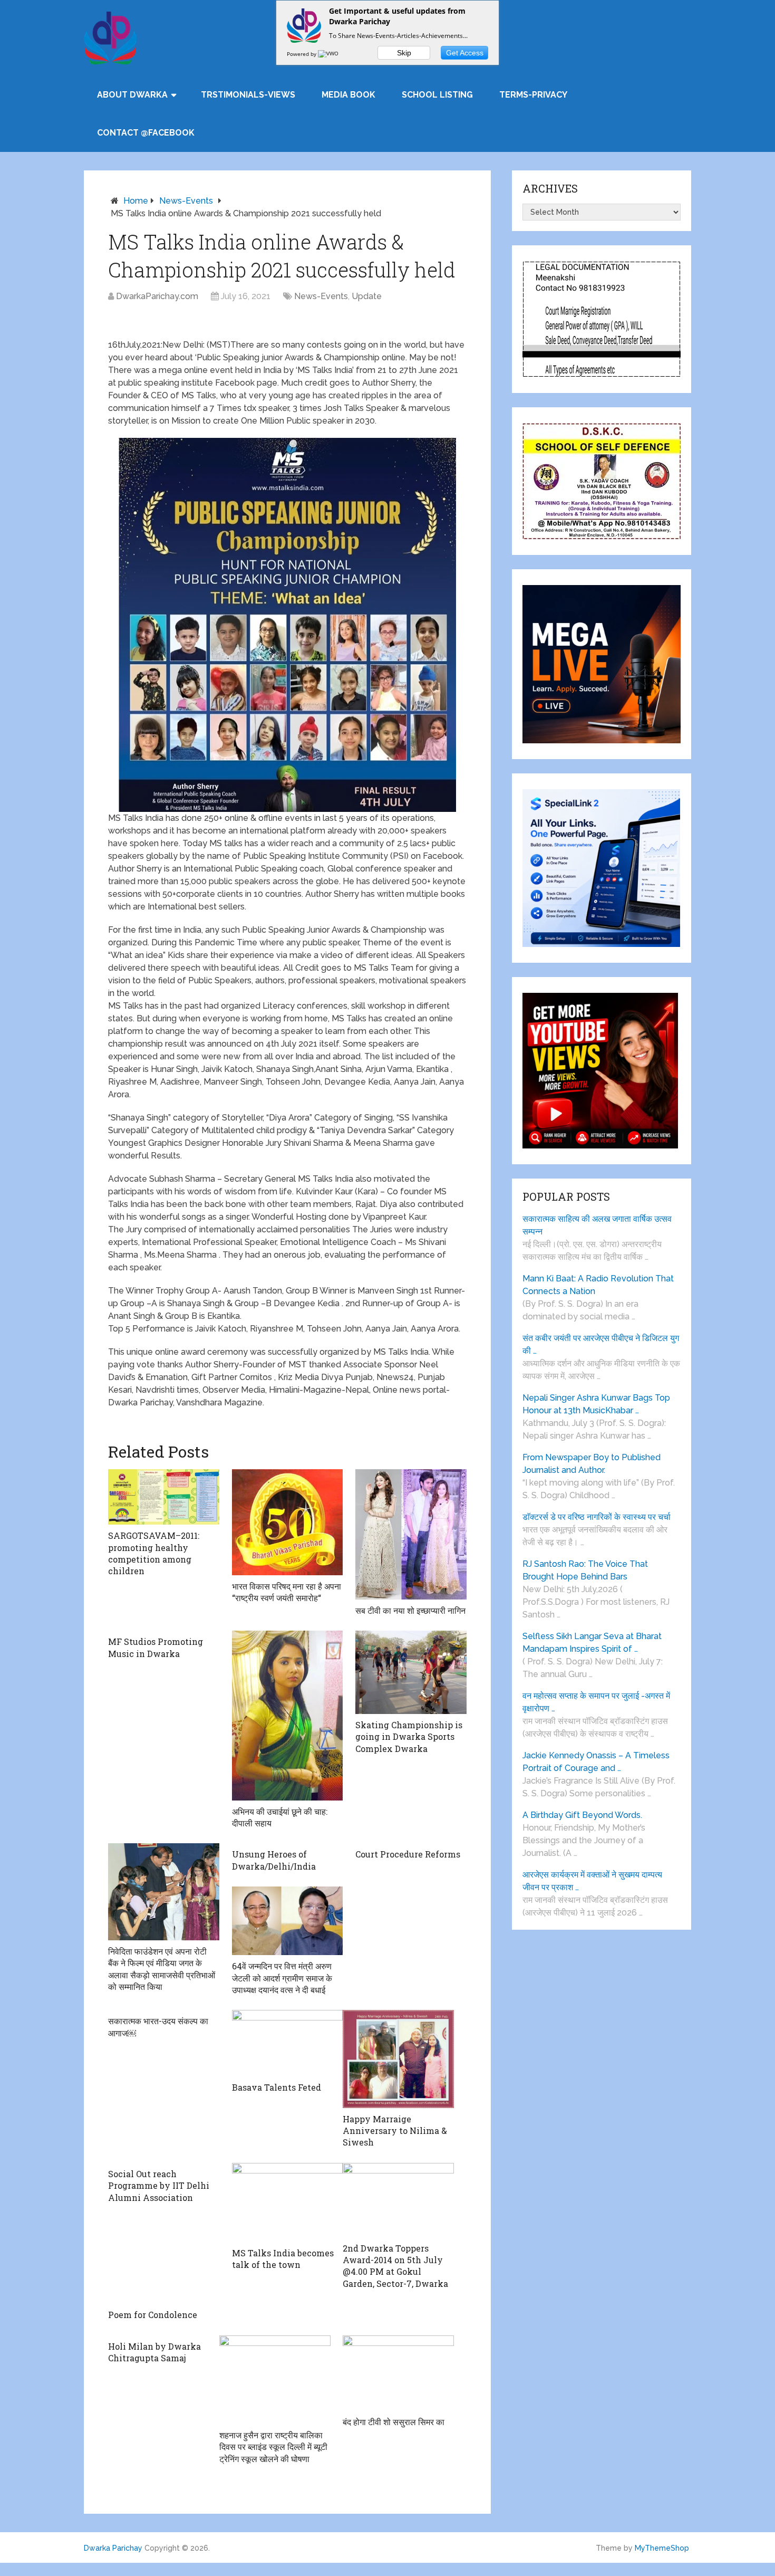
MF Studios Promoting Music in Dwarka (156, 1647)
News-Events (186, 201)
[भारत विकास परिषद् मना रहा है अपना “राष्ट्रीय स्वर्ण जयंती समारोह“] (288, 1522)
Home (136, 201)
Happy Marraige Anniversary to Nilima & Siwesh (395, 2131)
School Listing (437, 95)
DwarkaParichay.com (157, 296)
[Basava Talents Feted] (288, 2043)
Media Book (348, 95)
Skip (404, 53)
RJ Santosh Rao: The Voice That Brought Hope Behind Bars (585, 1570)
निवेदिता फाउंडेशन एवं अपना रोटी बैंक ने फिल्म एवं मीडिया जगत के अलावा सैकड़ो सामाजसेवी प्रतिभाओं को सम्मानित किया (162, 1969)
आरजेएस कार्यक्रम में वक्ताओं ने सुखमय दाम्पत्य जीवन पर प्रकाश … (592, 1881)
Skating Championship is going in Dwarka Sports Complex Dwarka (409, 1737)
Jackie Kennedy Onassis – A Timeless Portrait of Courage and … (596, 1762)
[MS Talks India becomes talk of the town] (288, 2202)
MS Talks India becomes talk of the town (283, 2259)
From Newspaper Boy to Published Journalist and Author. (592, 1464)
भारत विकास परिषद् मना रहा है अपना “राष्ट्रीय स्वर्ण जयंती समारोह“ (287, 1592)
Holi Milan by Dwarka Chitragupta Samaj (154, 2352)
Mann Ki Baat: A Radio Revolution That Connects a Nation (598, 1285)
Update (367, 296)
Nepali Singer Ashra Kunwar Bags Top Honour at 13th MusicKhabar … (596, 1404)
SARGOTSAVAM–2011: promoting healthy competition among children (154, 1553)
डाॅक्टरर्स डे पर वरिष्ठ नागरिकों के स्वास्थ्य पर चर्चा (597, 1517)
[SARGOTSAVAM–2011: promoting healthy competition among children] (164, 1497)
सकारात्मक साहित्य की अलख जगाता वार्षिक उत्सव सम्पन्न (597, 1225)
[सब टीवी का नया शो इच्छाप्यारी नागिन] (411, 1534)
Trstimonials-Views (248, 95)
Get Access (465, 53)
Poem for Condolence (153, 2315)
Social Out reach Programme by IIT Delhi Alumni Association (159, 2186)
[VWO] (329, 54)
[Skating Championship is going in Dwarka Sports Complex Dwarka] (411, 1672)
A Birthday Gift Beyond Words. (582, 1815)
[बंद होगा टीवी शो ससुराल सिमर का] (398, 2373)
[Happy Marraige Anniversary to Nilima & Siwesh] (398, 2059)
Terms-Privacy (533, 95)
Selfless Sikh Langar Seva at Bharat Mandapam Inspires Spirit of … (592, 1643)
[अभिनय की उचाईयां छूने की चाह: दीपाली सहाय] (288, 1715)
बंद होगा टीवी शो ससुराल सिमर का (394, 2422)
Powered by (302, 54)
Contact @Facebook (146, 133)
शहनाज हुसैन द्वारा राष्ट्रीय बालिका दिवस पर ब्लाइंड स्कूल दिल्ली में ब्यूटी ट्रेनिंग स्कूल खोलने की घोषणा (273, 2447)
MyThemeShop (662, 2548)
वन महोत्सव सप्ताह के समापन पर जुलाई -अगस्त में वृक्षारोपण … (596, 1702)
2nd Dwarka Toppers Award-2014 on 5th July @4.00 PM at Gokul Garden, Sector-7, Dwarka (395, 2266)
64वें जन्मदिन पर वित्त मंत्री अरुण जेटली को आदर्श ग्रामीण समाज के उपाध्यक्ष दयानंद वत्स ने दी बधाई (282, 1978)
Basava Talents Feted (277, 2087)
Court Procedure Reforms (408, 1854)
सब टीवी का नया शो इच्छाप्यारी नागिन (410, 1610)
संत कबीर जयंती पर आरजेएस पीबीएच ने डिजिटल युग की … (601, 1344)
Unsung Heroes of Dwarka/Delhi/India (274, 1860)
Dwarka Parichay (113, 2548)
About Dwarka (132, 95)
